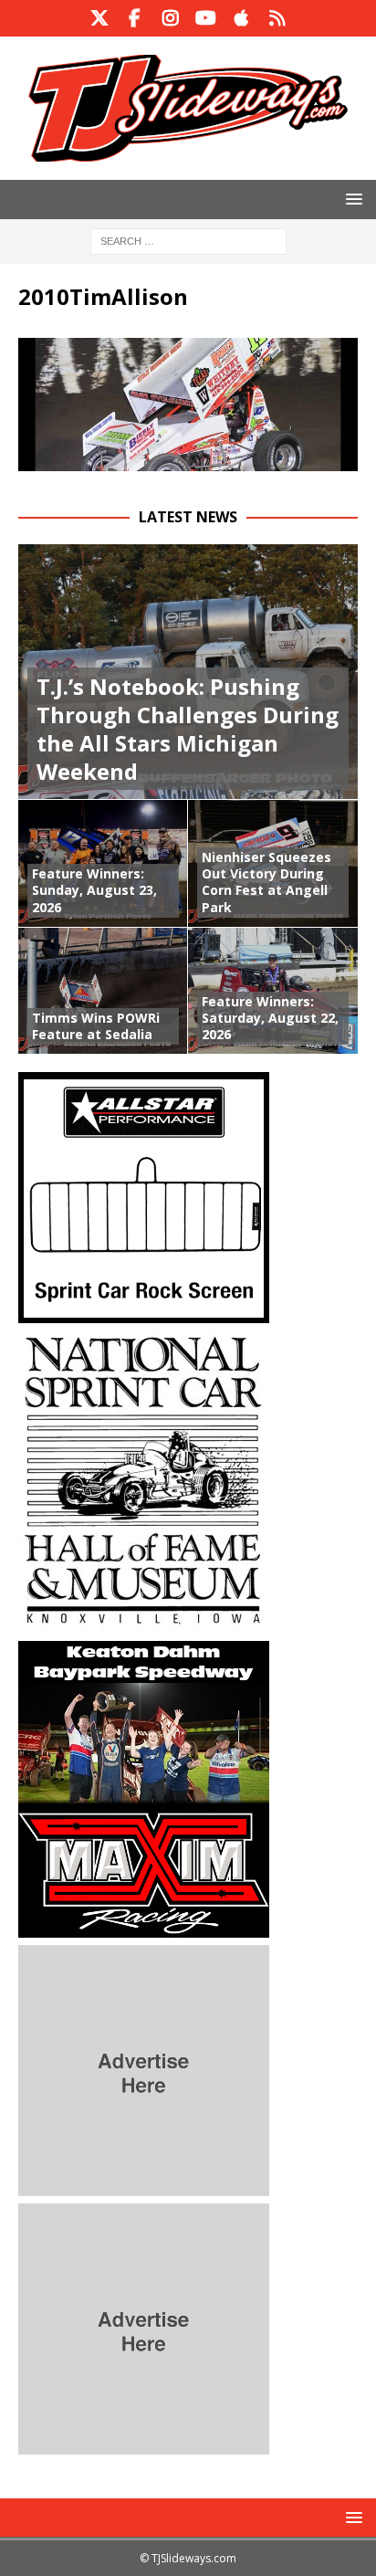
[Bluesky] (277, 18)
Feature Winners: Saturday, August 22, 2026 (270, 1018)
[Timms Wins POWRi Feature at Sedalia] (103, 991)
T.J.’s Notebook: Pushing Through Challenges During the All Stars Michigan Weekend (188, 729)
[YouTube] (206, 18)
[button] (351, 199)
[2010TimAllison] (188, 460)
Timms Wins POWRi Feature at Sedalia (96, 1026)
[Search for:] (188, 240)
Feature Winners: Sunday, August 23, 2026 (94, 890)
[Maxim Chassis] (144, 1927)
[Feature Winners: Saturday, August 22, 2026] (273, 991)
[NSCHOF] (144, 1623)
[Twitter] (99, 18)
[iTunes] (241, 18)
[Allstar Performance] (144, 1313)
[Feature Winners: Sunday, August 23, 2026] (103, 863)
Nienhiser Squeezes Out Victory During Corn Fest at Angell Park (266, 882)
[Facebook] (135, 18)
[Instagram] (170, 18)
